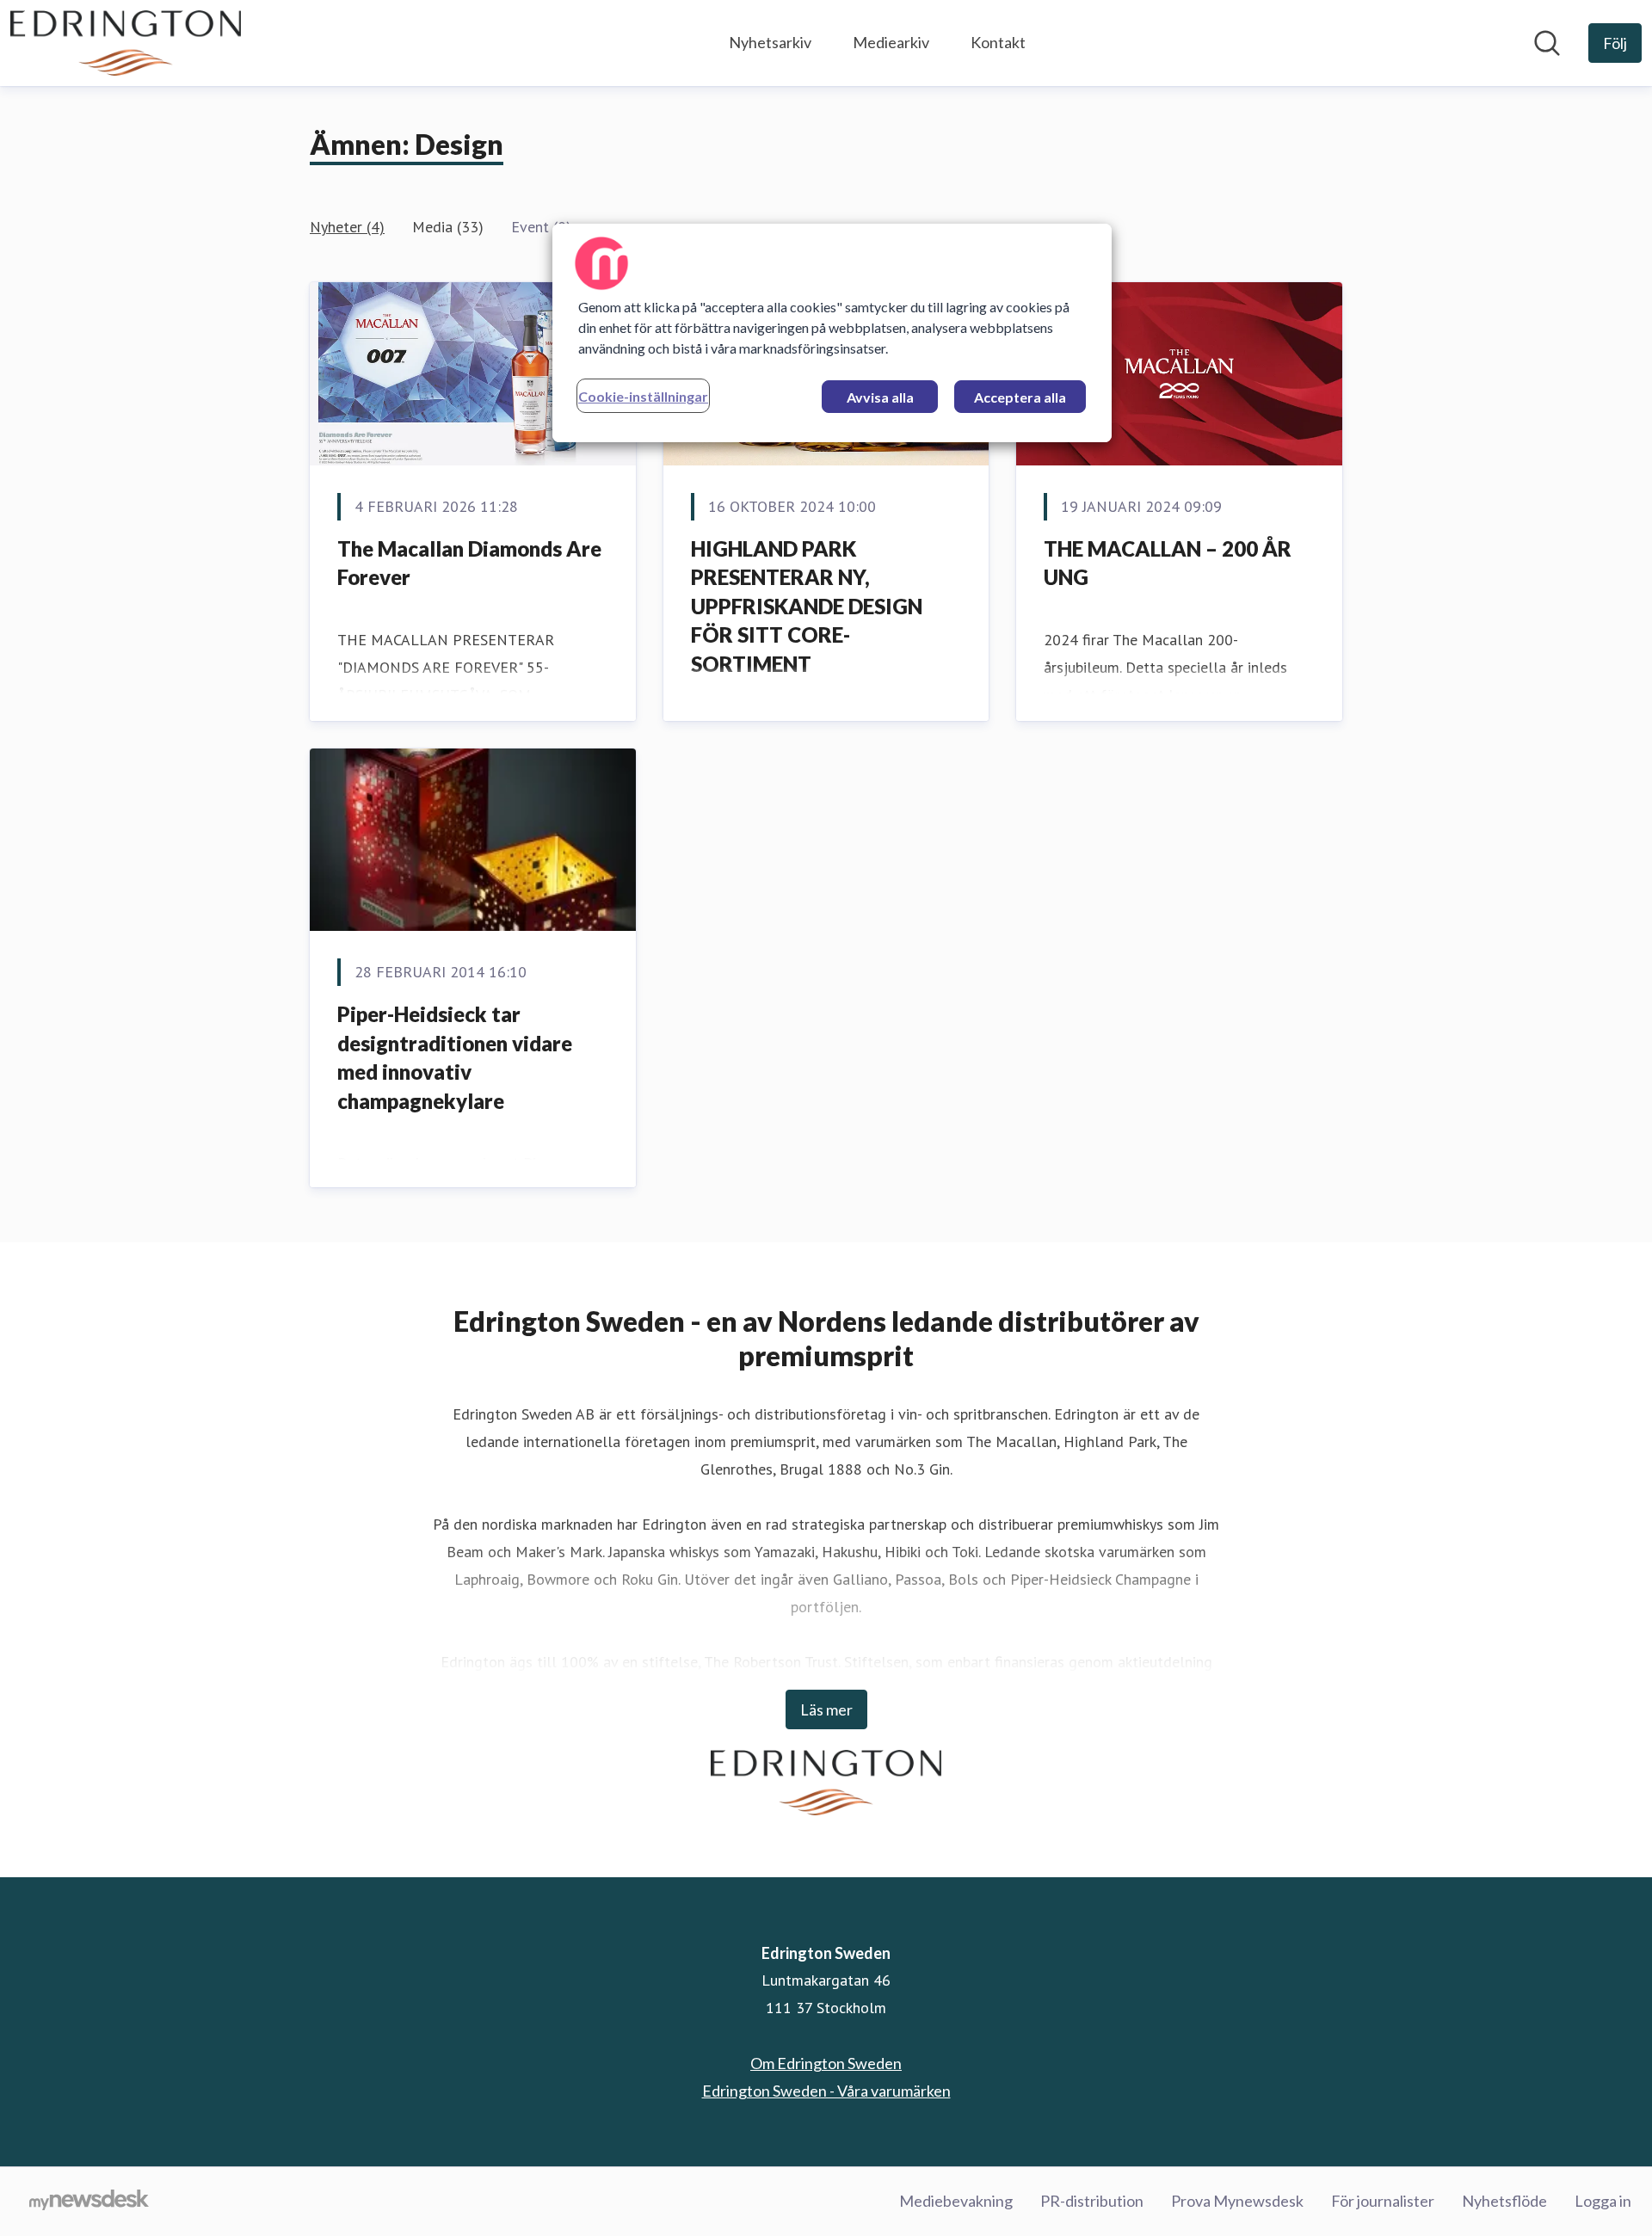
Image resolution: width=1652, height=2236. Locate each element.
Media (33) (448, 227)
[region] (832, 333)
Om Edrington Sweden (826, 2063)
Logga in (1603, 2201)
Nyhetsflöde (1504, 2201)
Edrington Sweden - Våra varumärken (826, 2091)
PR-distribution (1092, 2201)
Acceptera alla (1020, 397)
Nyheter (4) (347, 227)
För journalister (1383, 2201)
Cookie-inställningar (643, 396)
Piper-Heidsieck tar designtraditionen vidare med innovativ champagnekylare (455, 1057)
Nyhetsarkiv (770, 42)
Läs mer (826, 1709)
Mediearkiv (891, 42)
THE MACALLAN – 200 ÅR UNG (1168, 563)
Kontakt (998, 42)
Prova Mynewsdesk (1237, 2201)
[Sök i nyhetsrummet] (1547, 43)
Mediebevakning (956, 2201)
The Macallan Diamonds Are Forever (469, 563)
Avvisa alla (880, 397)
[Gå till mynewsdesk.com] (89, 2202)
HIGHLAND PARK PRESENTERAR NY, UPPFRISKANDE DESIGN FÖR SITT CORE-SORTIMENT (807, 606)
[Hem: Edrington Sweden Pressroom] (126, 43)
